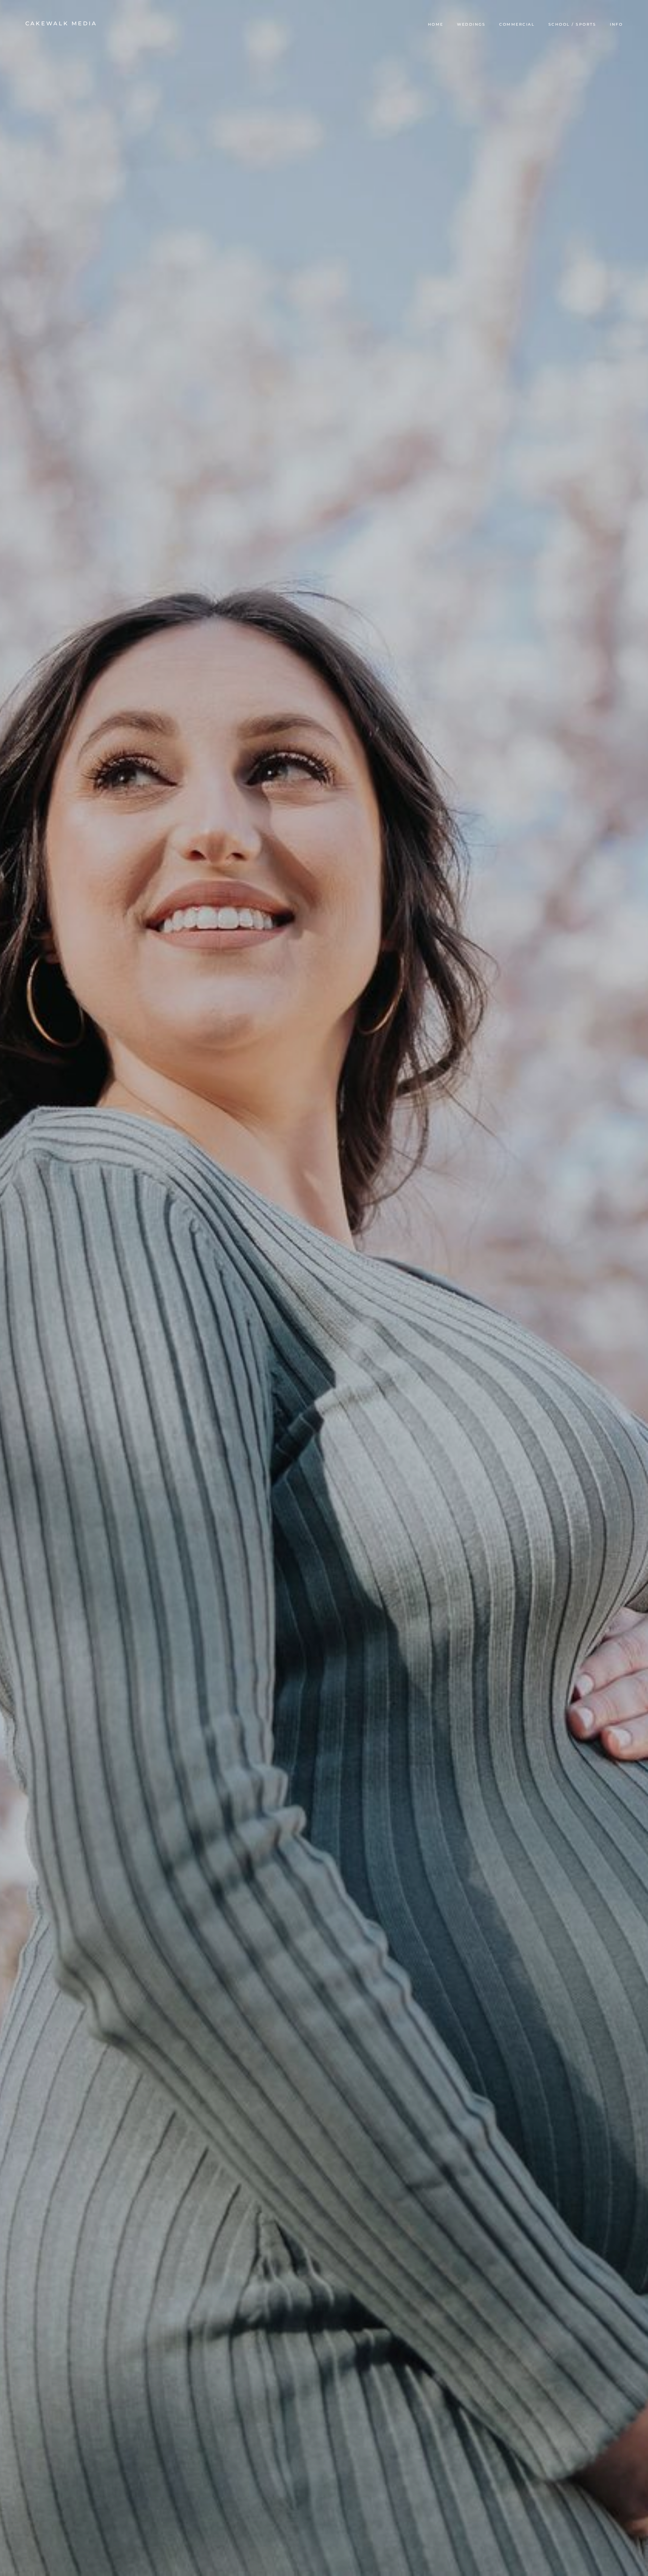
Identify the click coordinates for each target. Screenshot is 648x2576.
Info (616, 24)
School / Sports (572, 24)
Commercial (517, 24)
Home (436, 24)
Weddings (471, 24)
